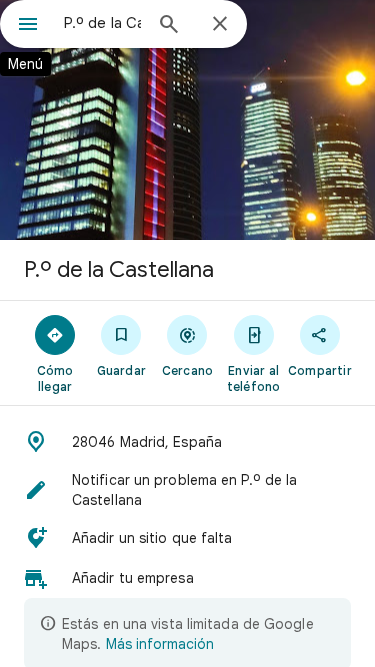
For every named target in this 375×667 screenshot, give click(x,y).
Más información (160, 644)
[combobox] (102, 23)
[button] (187, 442)
